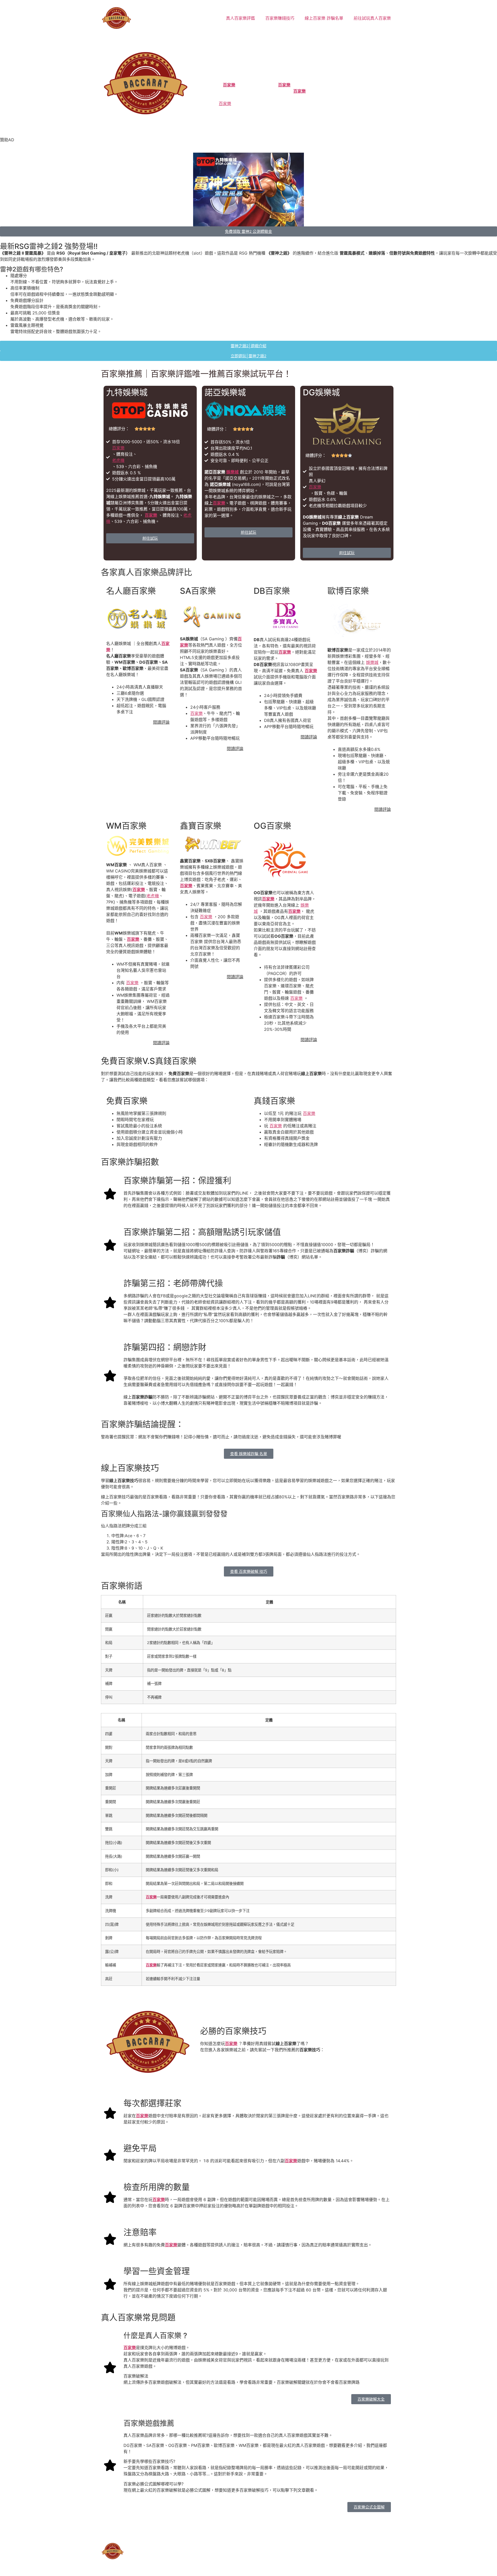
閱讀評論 (161, 722)
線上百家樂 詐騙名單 (324, 18)
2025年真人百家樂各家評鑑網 (167, 2534)
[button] (136, 2376)
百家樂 (229, 85)
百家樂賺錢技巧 (280, 18)
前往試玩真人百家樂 (372, 18)
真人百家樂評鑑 (240, 18)
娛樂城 (232, 472)
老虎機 (118, 460)
